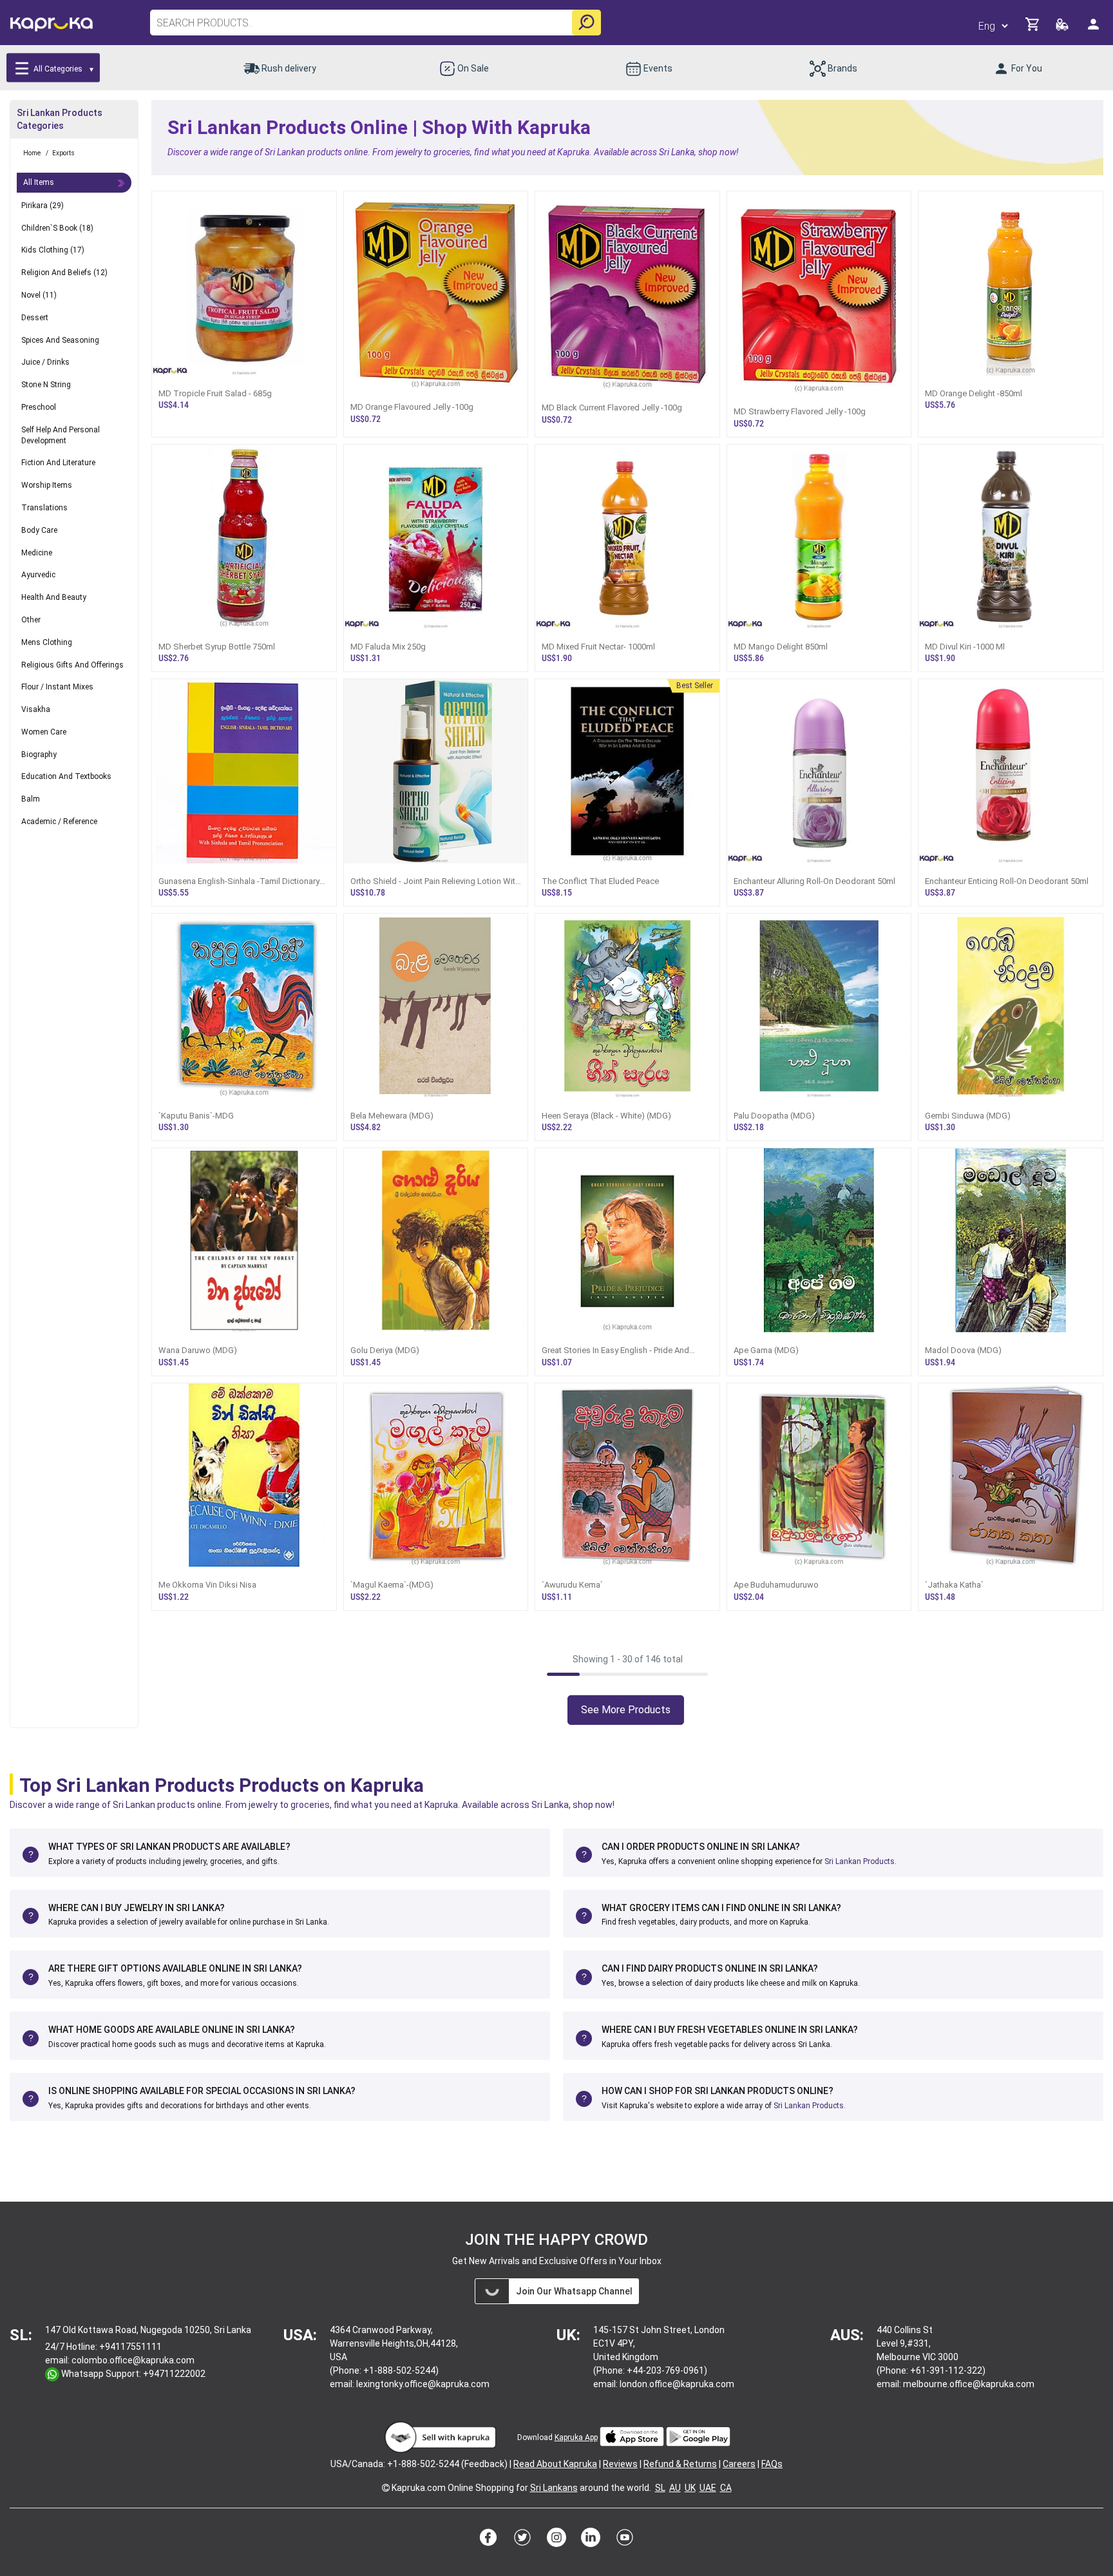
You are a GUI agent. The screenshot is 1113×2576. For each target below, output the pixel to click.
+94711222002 (174, 2374)
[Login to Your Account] (1094, 29)
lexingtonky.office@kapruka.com (423, 2384)
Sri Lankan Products (860, 1861)
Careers (739, 2464)
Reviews (620, 2464)
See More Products (626, 1710)
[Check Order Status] (1063, 28)
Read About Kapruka (555, 2464)
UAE (708, 2488)
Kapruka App (576, 2437)
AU (675, 2488)
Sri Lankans (554, 2488)
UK (690, 2488)
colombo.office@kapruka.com (133, 2360)
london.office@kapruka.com (677, 2384)
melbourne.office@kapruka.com (969, 2384)
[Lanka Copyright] (386, 2488)
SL (660, 2488)
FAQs (772, 2464)
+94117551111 (130, 2347)
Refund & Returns (680, 2464)
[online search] (586, 23)
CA (726, 2488)
